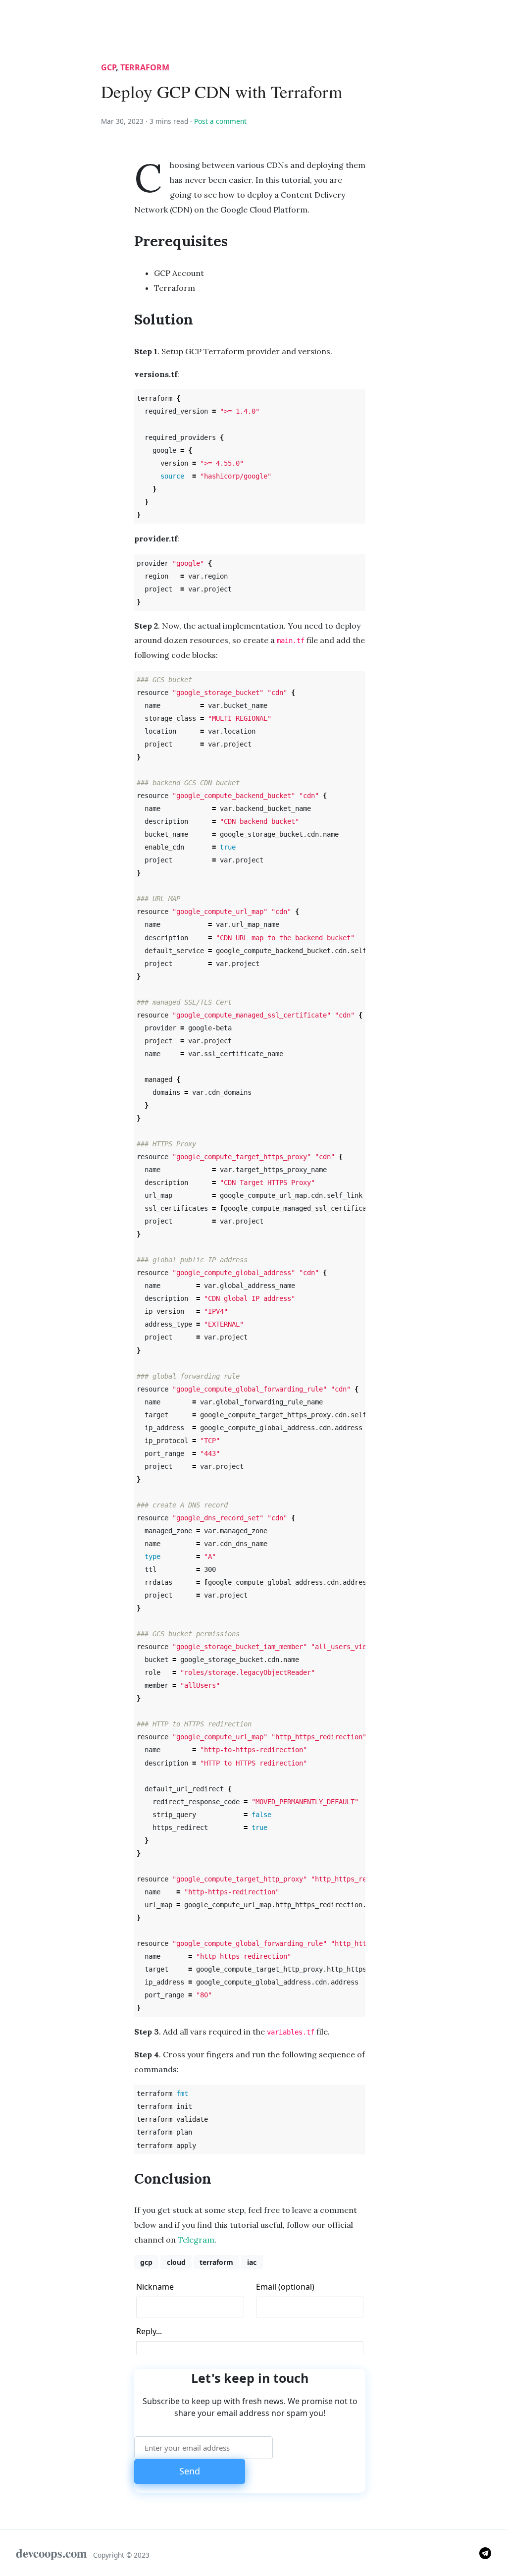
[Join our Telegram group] (485, 2552)
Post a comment (220, 121)
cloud (176, 2262)
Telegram (196, 2240)
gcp (108, 67)
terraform (145, 67)
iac (252, 2262)
